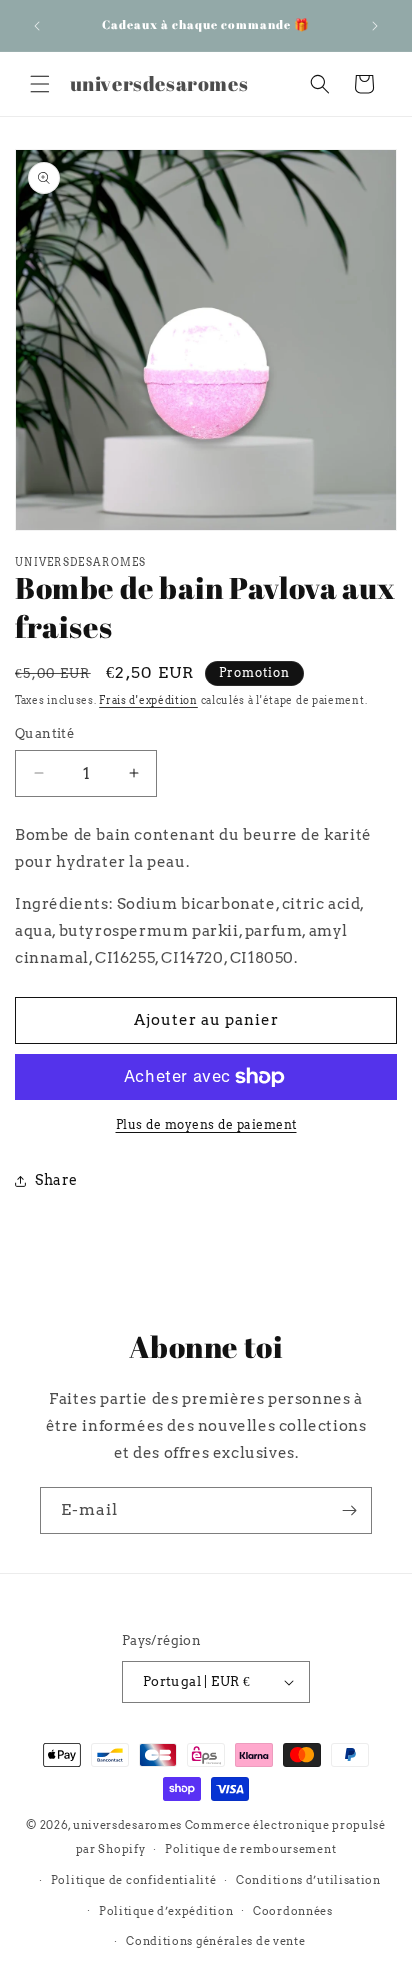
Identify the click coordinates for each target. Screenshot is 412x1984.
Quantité (44, 733)
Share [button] (56, 1180)
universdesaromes (127, 1825)
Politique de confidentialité (134, 1880)
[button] (40, 84)
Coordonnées (293, 1911)
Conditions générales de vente (215, 1941)
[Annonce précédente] (37, 26)
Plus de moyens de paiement (206, 1124)
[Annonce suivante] (375, 26)
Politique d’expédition (166, 1911)
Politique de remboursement (250, 1849)
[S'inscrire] (349, 1510)
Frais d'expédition (148, 700)
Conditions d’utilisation (308, 1880)
